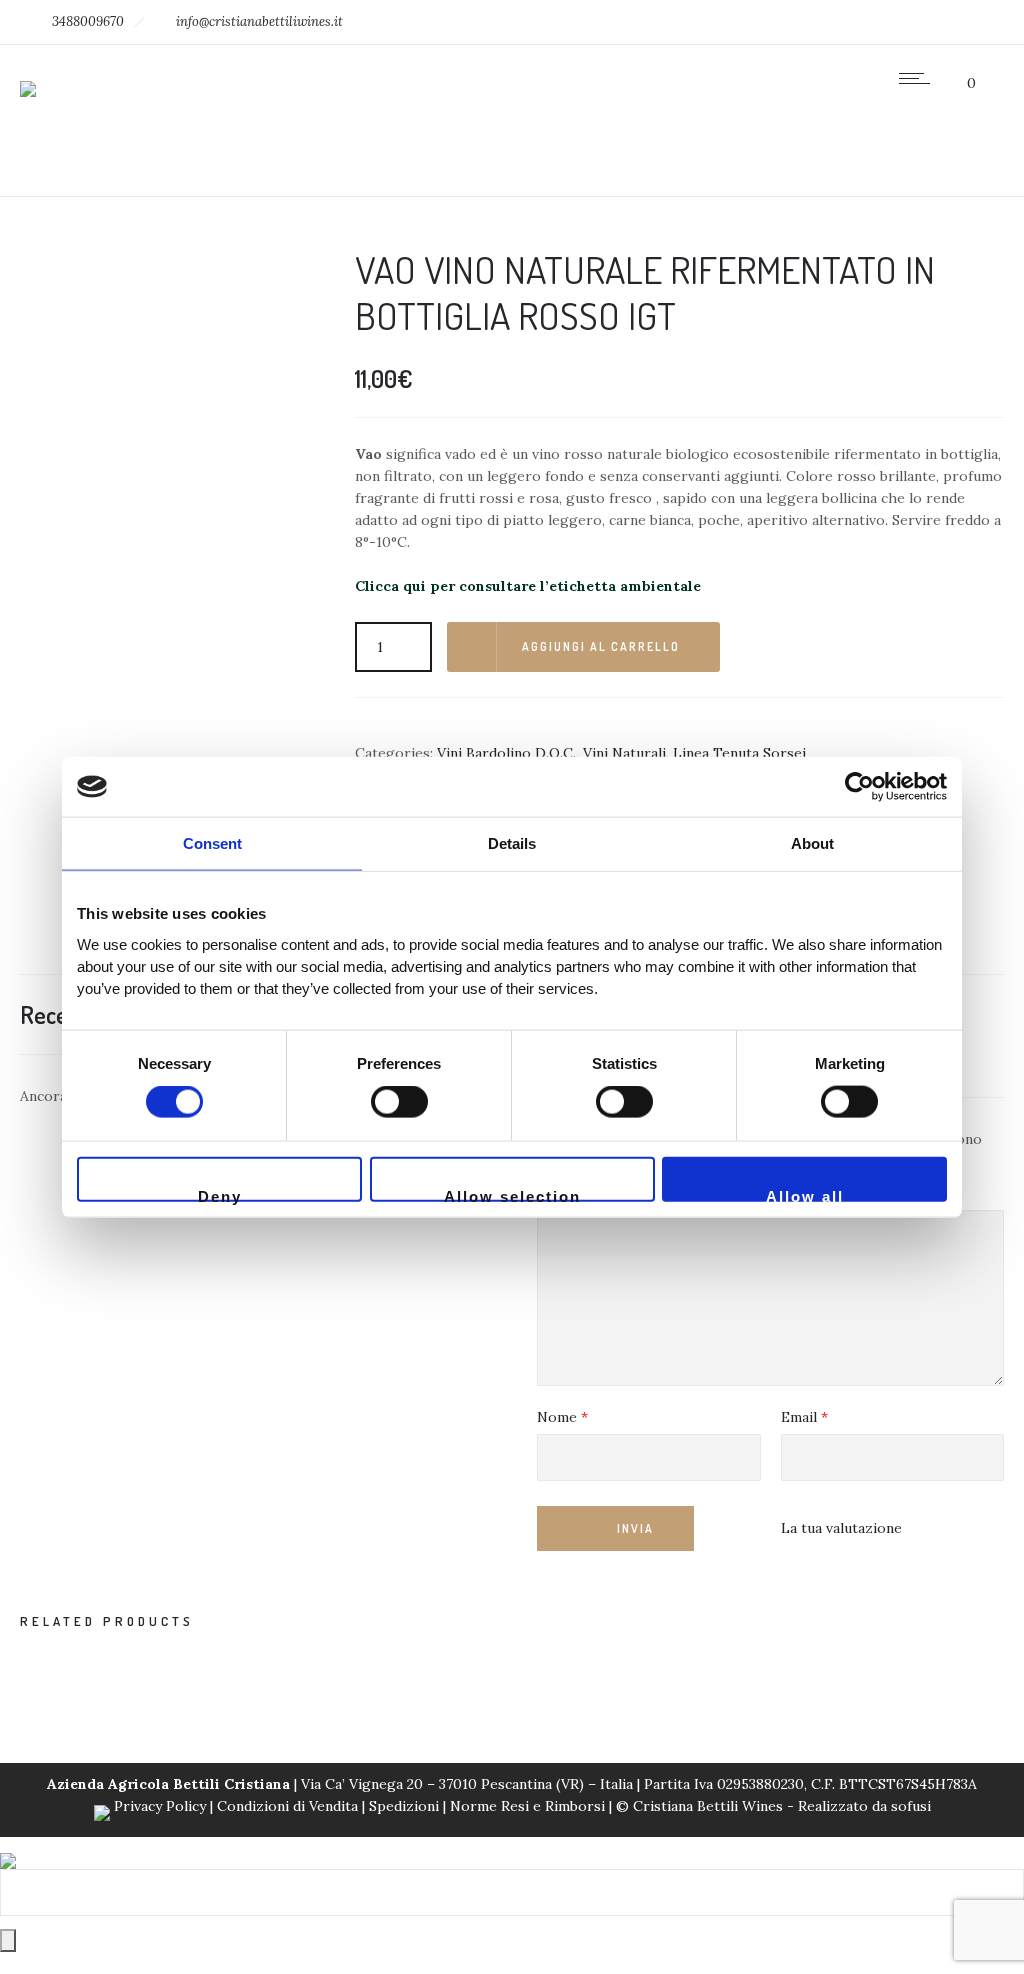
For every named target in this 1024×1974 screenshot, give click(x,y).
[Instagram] (884, 22)
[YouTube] (972, 22)
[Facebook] (840, 22)
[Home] (28, 76)
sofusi (911, 1806)
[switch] (399, 1102)
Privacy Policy (160, 1806)
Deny (220, 1194)
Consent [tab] (212, 843)
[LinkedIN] (928, 22)
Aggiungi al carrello (601, 646)
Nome (562, 1418)
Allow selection (512, 1194)
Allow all (805, 1194)
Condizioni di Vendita (287, 1806)
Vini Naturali (624, 753)
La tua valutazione (841, 1528)
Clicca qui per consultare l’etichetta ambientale (528, 586)
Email (804, 1418)
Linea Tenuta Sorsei (739, 753)
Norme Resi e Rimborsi (529, 1806)
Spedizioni (404, 1806)
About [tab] (812, 843)
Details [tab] (512, 843)
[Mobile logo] (8, 1848)
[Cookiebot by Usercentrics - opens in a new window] (859, 787)
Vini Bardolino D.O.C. (506, 753)
